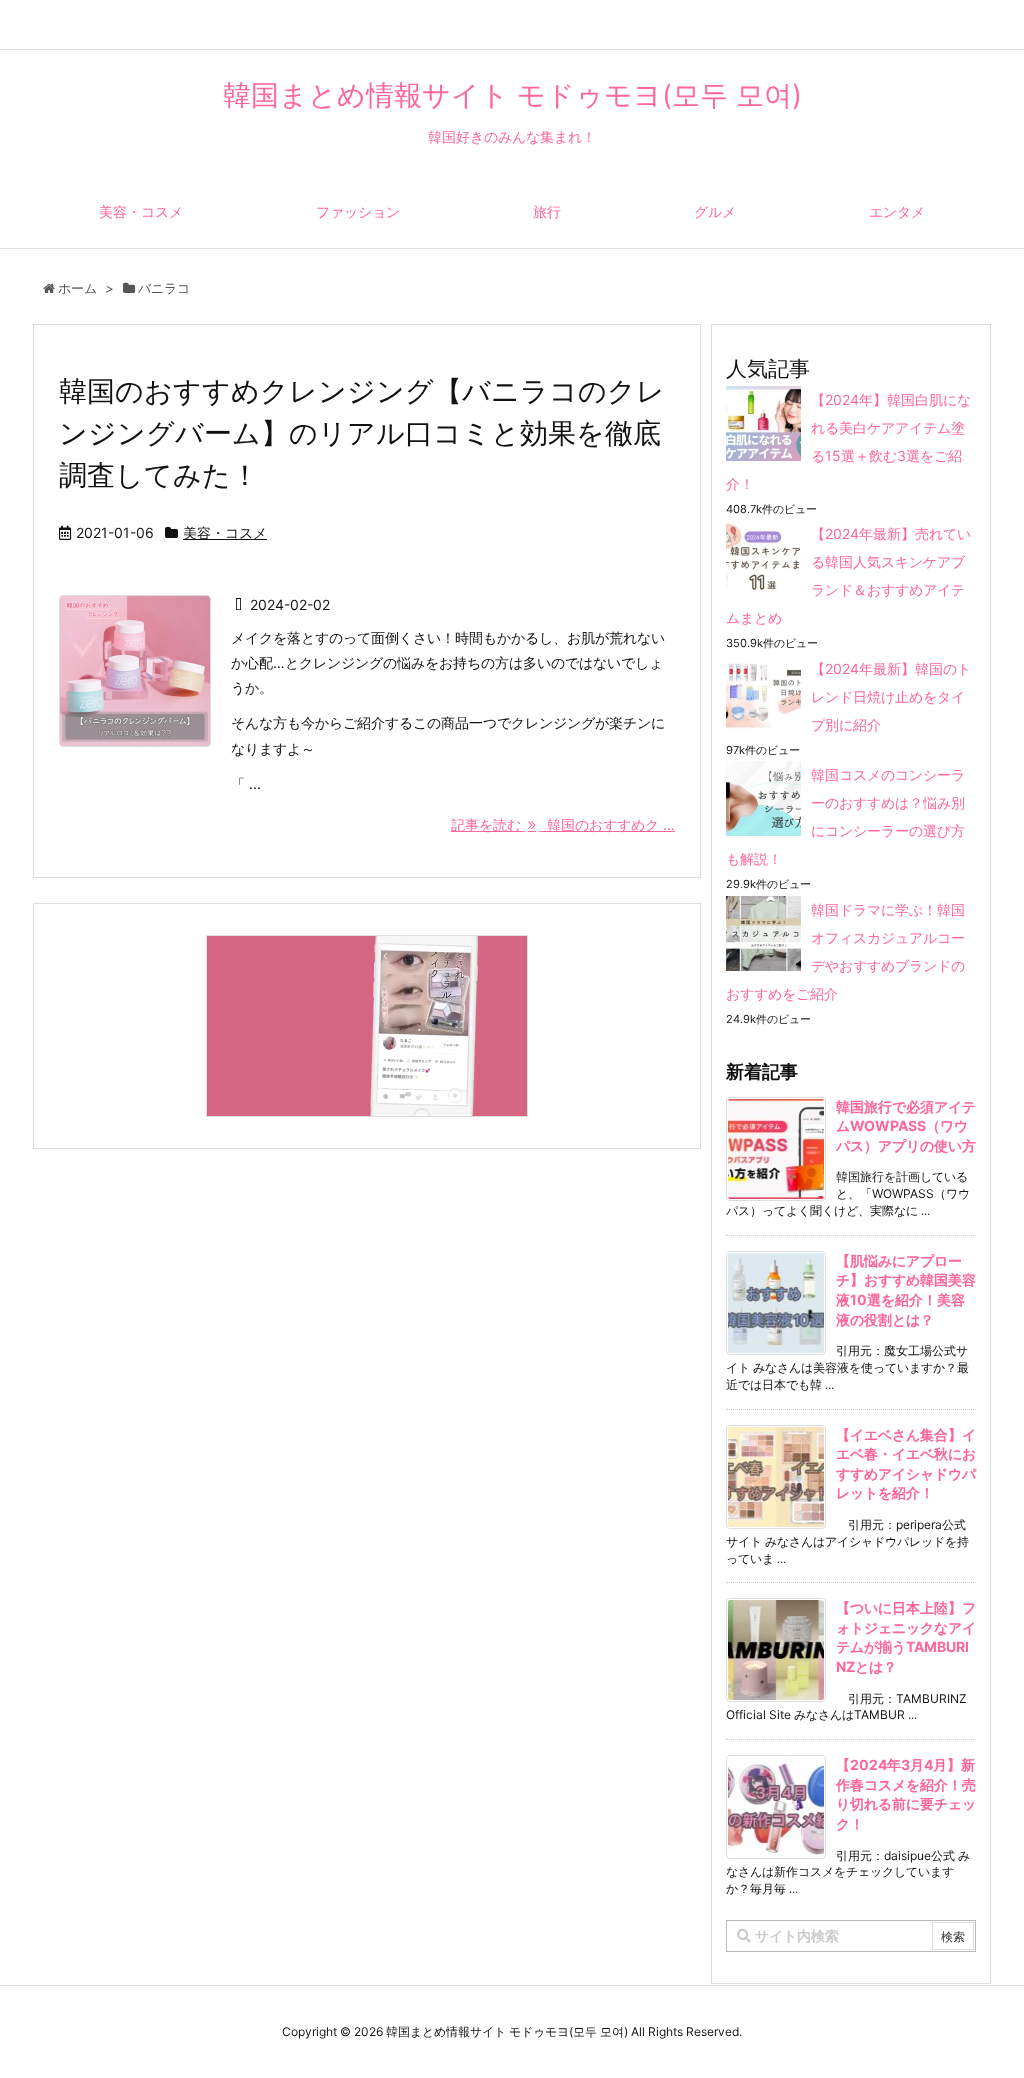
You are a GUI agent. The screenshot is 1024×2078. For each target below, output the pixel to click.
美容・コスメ (225, 532)
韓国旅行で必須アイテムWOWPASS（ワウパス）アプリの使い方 (906, 1126)
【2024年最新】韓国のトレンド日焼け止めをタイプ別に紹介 (891, 696)
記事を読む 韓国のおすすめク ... (563, 824)
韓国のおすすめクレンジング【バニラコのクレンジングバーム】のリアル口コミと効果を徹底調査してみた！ (362, 433)
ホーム (77, 288)
